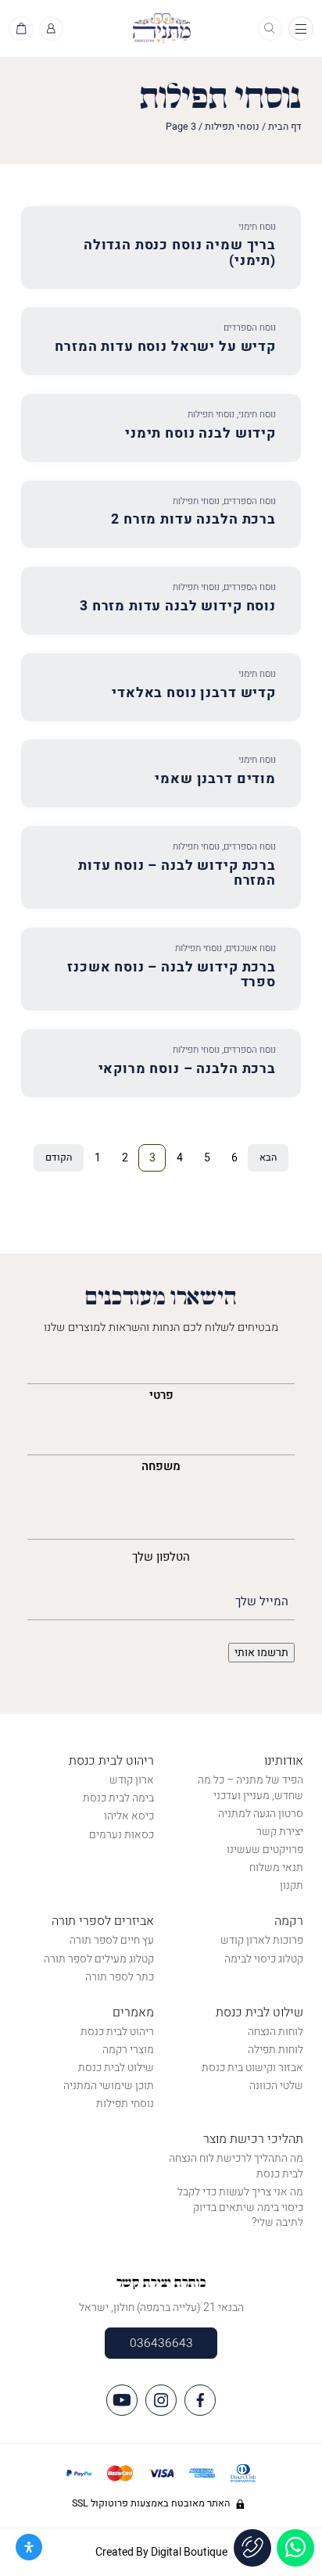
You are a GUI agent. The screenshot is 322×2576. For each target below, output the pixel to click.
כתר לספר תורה (120, 1977)
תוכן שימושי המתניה (109, 2086)
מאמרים (133, 2012)
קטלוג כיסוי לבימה (264, 1959)
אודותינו (284, 1761)
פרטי (161, 1395)
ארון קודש (132, 1780)
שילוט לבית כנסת (259, 2012)
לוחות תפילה (275, 2050)
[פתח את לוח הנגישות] (29, 2547)
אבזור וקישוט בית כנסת (252, 2068)
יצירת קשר (280, 1832)
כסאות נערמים (122, 1835)
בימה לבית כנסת (118, 1798)
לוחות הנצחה (275, 2032)
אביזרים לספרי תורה (103, 1921)
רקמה (289, 1921)
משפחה (161, 1466)
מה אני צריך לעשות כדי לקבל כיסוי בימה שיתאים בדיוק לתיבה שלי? (240, 2207)
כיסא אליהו (129, 1816)
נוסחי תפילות (232, 127)
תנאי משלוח (276, 1868)
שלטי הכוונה (276, 2086)
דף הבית (285, 127)
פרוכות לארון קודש (262, 1940)
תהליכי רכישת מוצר (253, 2139)
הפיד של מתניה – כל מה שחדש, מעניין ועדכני (250, 1788)
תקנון (292, 1885)
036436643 (161, 2343)
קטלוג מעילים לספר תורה (99, 1959)
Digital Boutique (189, 2552)
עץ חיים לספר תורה (112, 1940)
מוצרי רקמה (128, 2050)
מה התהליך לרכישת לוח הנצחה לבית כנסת (236, 2166)
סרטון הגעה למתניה (261, 1814)
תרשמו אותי (261, 1653)
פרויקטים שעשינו (265, 1850)
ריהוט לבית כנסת (111, 1761)
